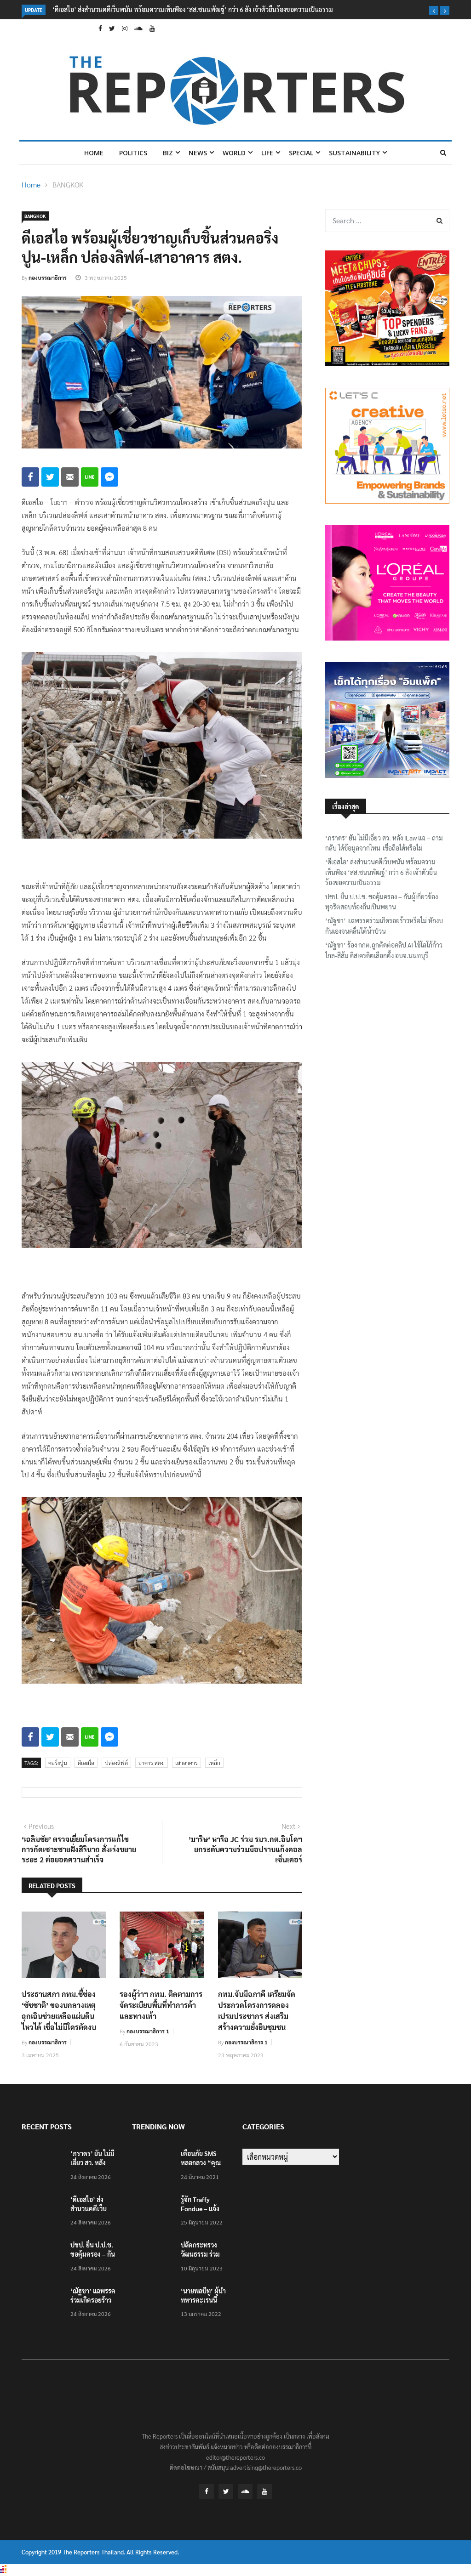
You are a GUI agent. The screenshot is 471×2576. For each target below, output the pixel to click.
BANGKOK (68, 184)
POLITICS (133, 153)
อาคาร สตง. (152, 1763)
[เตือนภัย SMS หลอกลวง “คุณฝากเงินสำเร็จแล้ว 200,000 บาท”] (153, 2166)
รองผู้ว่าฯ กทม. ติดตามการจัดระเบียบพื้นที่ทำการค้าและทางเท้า (161, 2005)
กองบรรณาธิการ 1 (148, 2031)
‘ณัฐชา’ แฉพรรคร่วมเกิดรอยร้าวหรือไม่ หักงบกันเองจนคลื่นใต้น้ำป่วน (384, 925)
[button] (434, 11)
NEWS (198, 153)
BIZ (168, 153)
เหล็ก (214, 1763)
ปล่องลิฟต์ (116, 1763)
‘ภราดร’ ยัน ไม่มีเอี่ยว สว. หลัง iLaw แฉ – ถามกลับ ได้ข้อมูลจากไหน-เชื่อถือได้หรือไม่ (384, 843)
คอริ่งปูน (58, 1763)
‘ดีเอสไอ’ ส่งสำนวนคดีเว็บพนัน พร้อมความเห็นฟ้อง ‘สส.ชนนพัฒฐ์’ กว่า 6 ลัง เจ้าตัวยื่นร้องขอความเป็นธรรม (381, 872)
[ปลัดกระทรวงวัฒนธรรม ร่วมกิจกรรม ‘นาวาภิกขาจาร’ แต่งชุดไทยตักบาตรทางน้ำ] (153, 2258)
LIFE (267, 153)
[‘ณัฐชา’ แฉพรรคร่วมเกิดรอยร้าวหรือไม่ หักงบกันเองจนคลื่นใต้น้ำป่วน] (42, 2304)
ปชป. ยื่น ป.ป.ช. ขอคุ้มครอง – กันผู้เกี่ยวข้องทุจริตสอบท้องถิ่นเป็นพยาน (251, 9)
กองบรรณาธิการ (48, 278)
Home (94, 153)
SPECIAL (301, 153)
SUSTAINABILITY (354, 153)
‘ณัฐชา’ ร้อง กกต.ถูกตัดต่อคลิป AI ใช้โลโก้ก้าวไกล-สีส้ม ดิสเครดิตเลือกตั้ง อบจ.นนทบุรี (384, 950)
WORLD (234, 153)
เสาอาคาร (187, 1763)
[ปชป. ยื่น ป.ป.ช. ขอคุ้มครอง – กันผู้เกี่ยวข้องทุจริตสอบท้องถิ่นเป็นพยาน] (42, 2258)
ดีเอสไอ (86, 1763)
